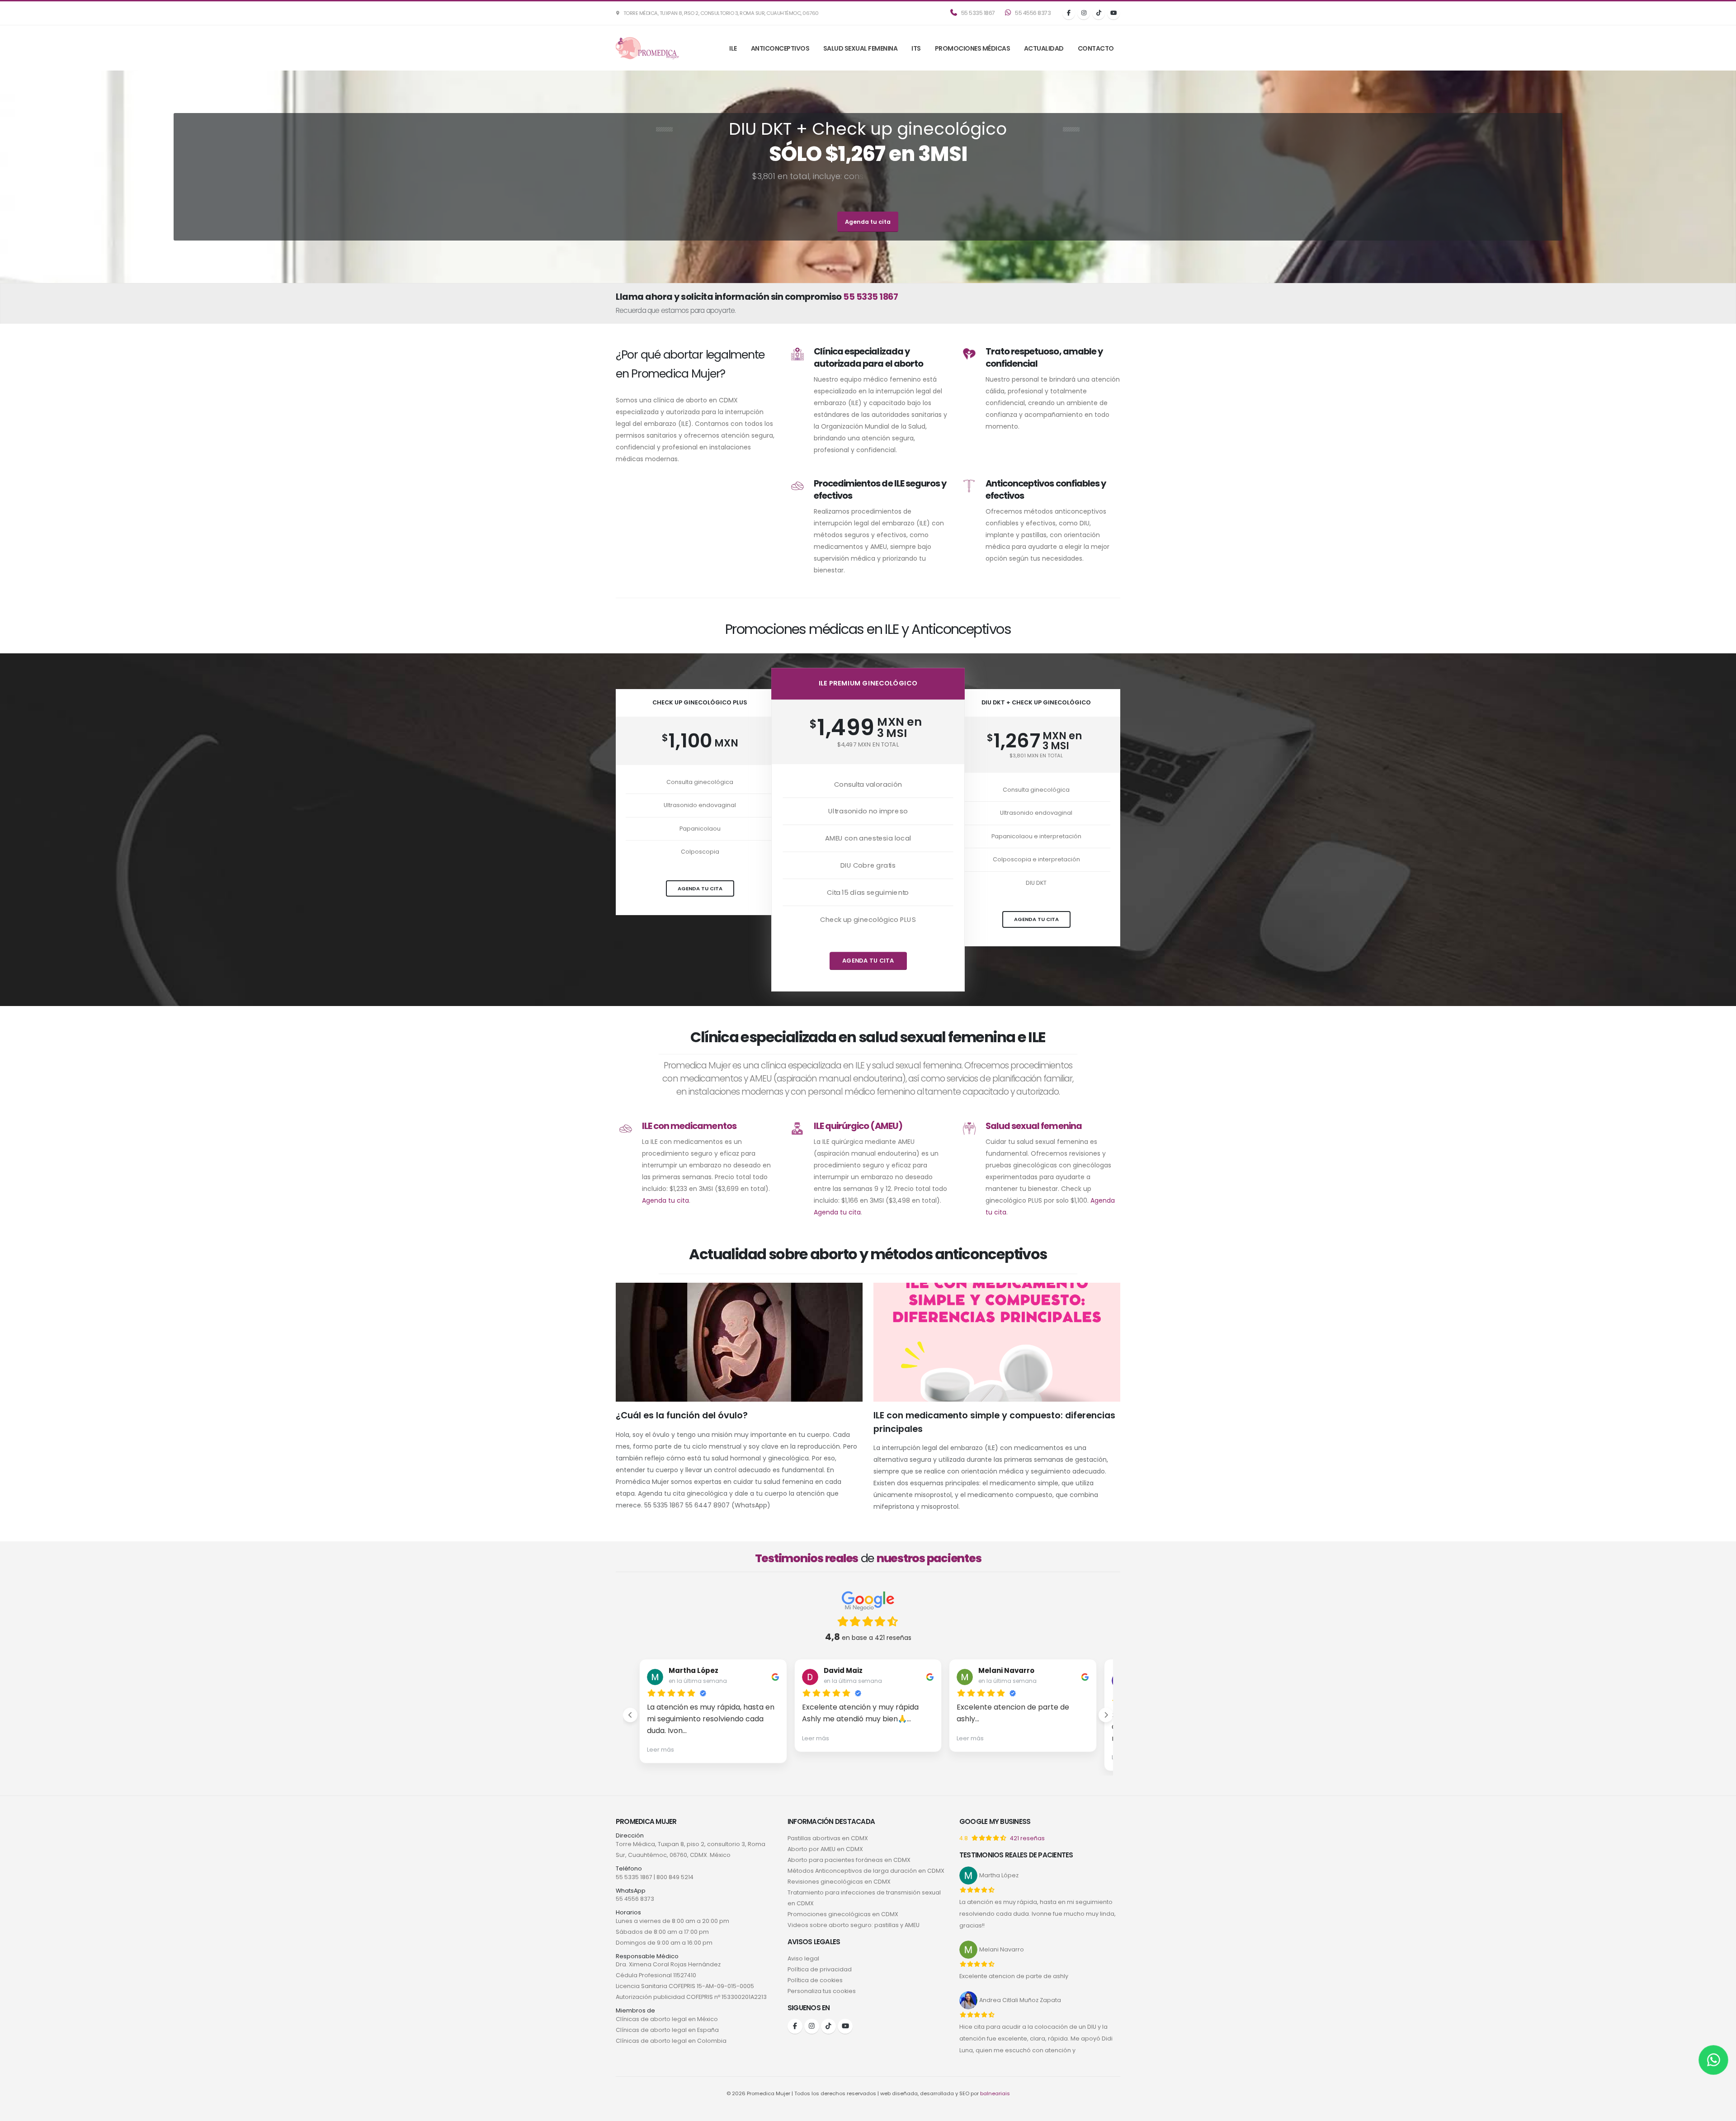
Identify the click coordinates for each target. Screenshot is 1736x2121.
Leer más (660, 1750)
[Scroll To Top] (1720, 2111)
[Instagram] (1084, 13)
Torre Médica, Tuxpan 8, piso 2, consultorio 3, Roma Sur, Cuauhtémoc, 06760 (720, 13)
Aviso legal (803, 1958)
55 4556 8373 (1033, 13)
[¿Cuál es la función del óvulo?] (739, 1346)
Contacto (1096, 48)
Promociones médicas (973, 48)
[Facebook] (1069, 13)
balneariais (995, 2093)
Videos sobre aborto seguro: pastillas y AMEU (854, 1925)
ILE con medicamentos (689, 1126)
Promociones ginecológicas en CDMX (843, 1914)
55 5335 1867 (977, 13)
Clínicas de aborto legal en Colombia (671, 2041)
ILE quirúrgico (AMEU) (858, 1126)
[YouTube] (1113, 13)
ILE (733, 48)
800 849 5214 (675, 1877)
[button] (630, 1715)
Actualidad (1044, 48)
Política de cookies (815, 1980)
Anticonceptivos (780, 48)
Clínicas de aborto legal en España (667, 2030)
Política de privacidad (820, 1969)
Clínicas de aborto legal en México (667, 2019)
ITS (916, 48)
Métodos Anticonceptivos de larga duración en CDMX (866, 1871)
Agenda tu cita (868, 222)
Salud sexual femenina (1033, 1126)
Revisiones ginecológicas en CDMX (839, 1882)
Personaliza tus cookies (822, 1991)
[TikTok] (1099, 13)
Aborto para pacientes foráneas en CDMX (849, 1860)
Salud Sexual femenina (861, 48)
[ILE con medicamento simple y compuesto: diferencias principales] (997, 1346)
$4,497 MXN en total (868, 744)
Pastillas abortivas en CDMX (828, 1838)
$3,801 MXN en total (1036, 756)
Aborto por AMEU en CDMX (825, 1849)
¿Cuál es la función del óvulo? (682, 1415)
